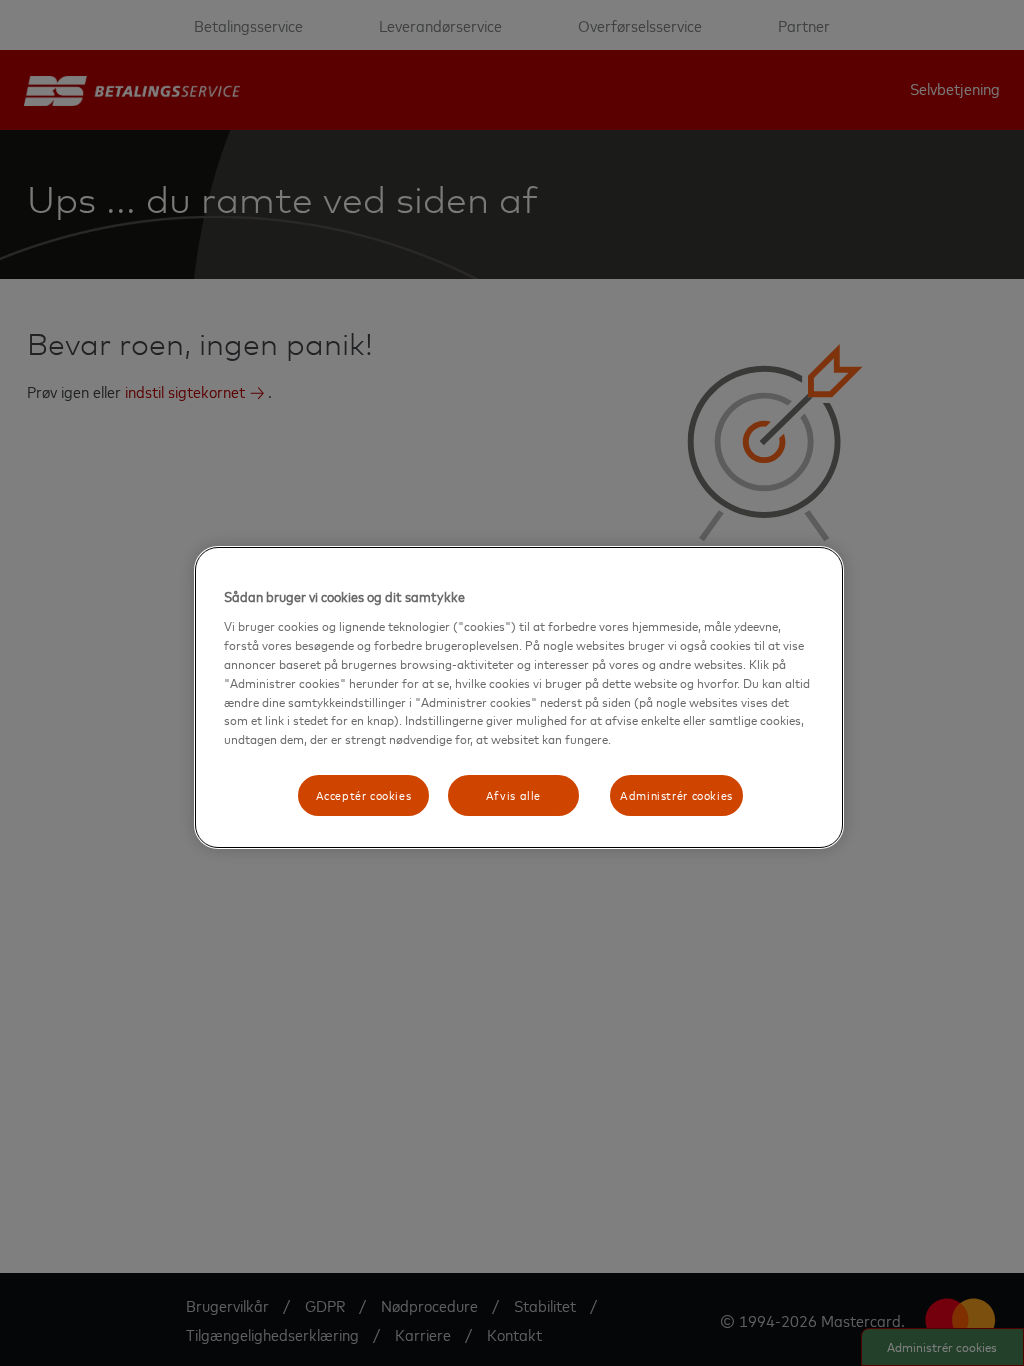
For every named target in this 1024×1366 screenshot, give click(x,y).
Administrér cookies (676, 795)
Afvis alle (513, 795)
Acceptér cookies (364, 795)
